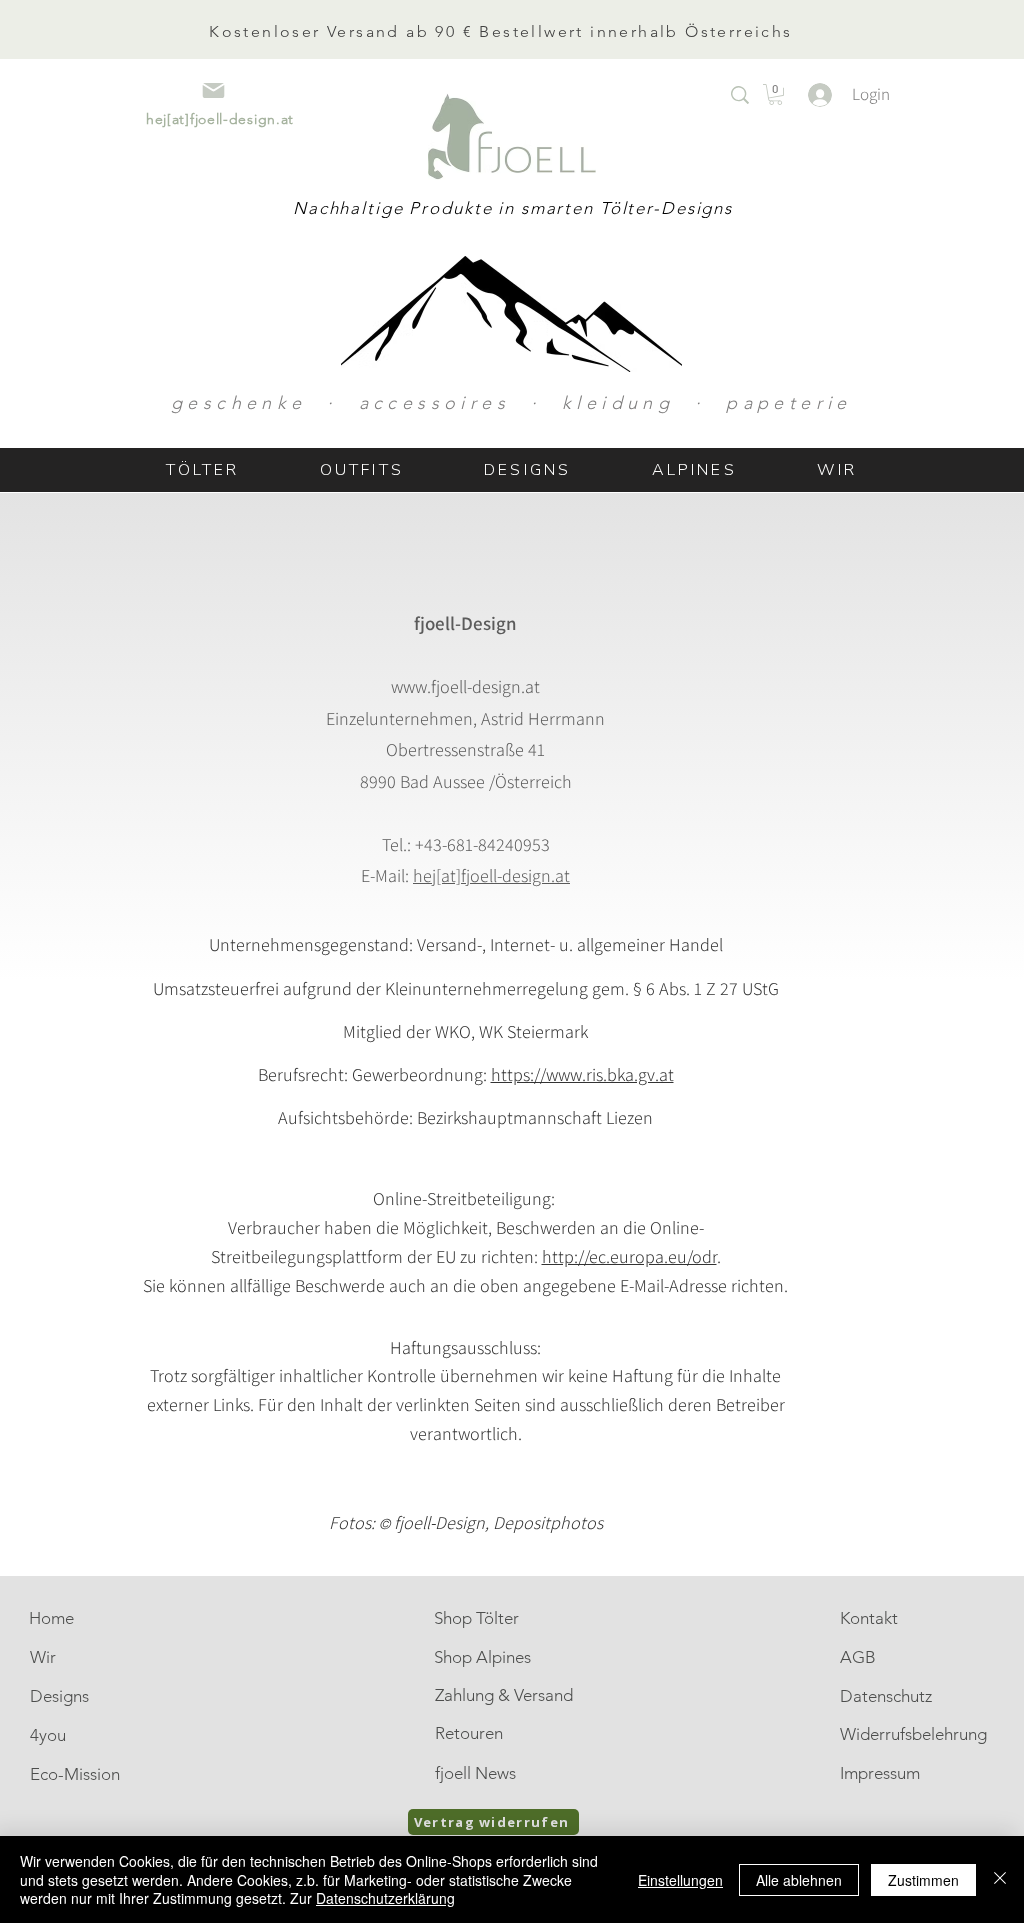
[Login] (809, 95)
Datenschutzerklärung (385, 1898)
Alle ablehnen (799, 1880)
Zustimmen (923, 1880)
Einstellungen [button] (680, 1880)
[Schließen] (1000, 1879)
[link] (775, 94)
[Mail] (213, 90)
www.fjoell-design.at (465, 686)
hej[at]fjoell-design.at (491, 875)
